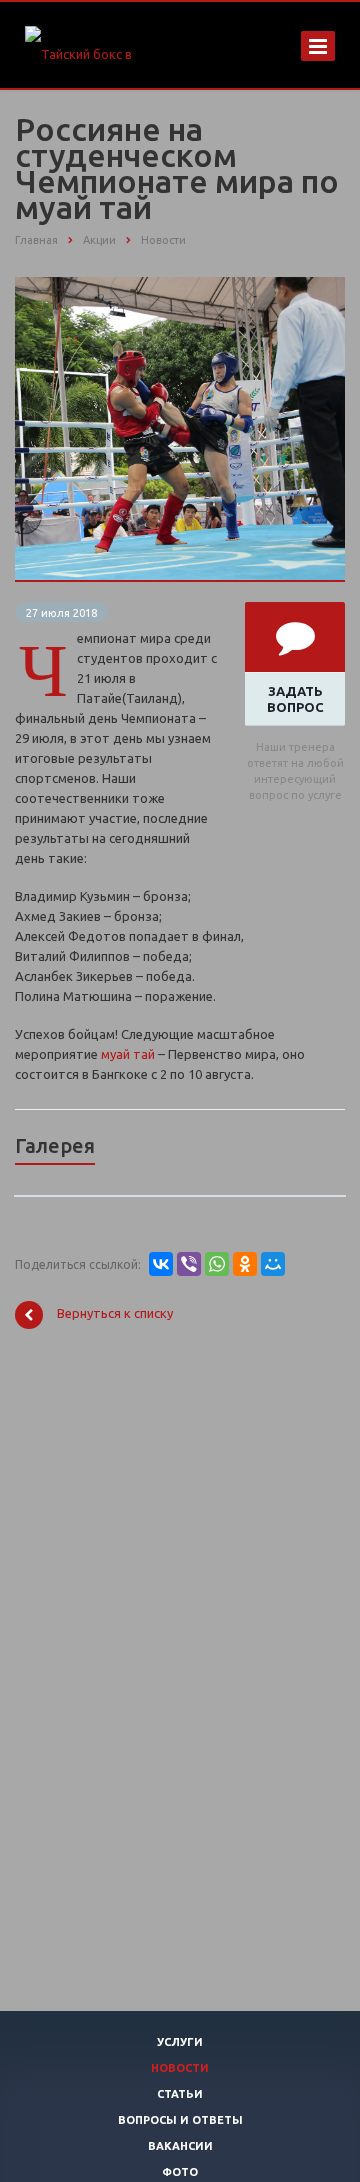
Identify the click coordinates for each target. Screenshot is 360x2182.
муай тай (128, 1054)
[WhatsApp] (217, 1264)
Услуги (180, 2042)
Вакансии (180, 2146)
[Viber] (189, 1264)
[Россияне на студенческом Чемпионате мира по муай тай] (180, 287)
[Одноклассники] (245, 1264)
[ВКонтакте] (161, 1264)
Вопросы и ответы (180, 2120)
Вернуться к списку (115, 1314)
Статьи (180, 2094)
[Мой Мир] (273, 1264)
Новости (180, 2068)
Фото (180, 2172)
